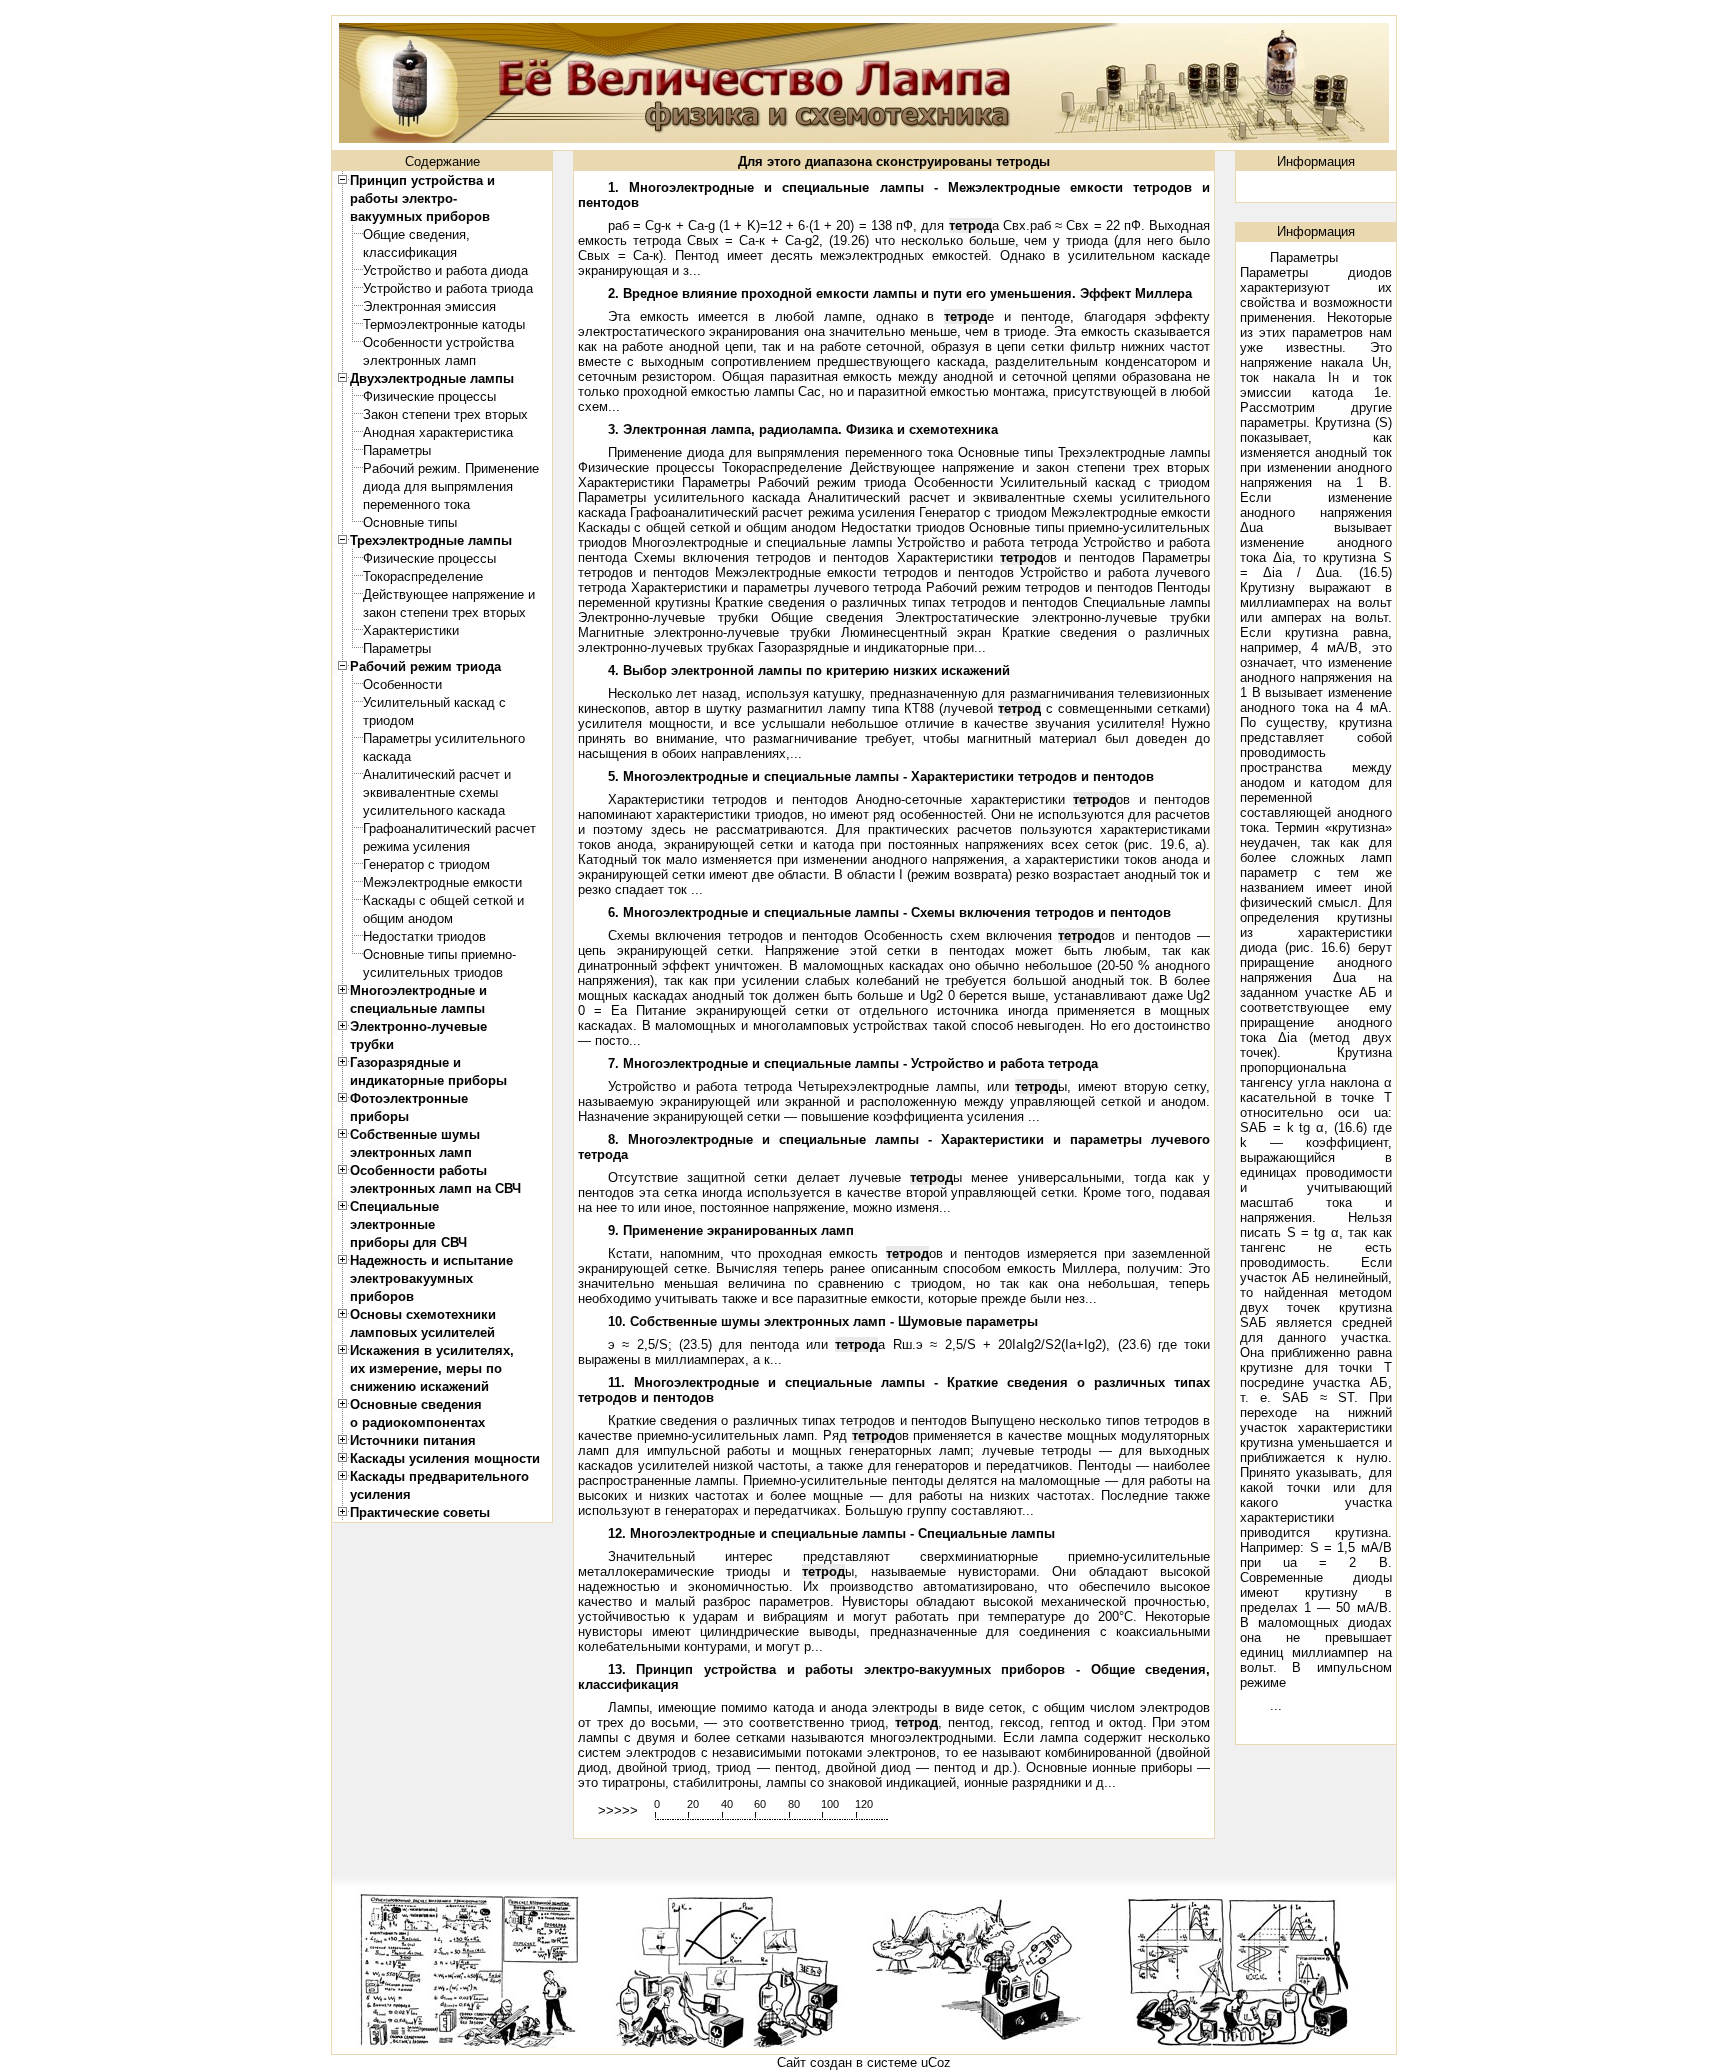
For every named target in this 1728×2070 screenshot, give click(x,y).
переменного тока (416, 504)
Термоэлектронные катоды (444, 324)
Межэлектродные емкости (442, 882)
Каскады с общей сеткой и (443, 900)
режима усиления (416, 846)
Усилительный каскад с (434, 702)
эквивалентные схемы (430, 792)
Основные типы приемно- (439, 954)
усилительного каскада (434, 810)
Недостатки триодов (424, 936)
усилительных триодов (433, 972)
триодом (388, 720)
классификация (410, 252)
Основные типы (410, 522)
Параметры (397, 450)
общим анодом (408, 918)
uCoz (936, 2062)
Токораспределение (423, 576)
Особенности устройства (438, 342)
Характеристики (411, 630)
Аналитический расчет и (437, 774)
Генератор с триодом (426, 864)
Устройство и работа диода (445, 270)
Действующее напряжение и (449, 594)
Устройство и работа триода (448, 288)
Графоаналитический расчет (449, 828)
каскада (387, 756)
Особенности (402, 684)
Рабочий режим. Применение (451, 468)
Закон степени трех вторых (445, 414)
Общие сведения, (416, 234)
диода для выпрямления (438, 486)
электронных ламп (419, 360)
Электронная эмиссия (429, 306)
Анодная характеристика (438, 432)
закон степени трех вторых (444, 612)
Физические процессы (429, 396)
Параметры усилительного (444, 738)
